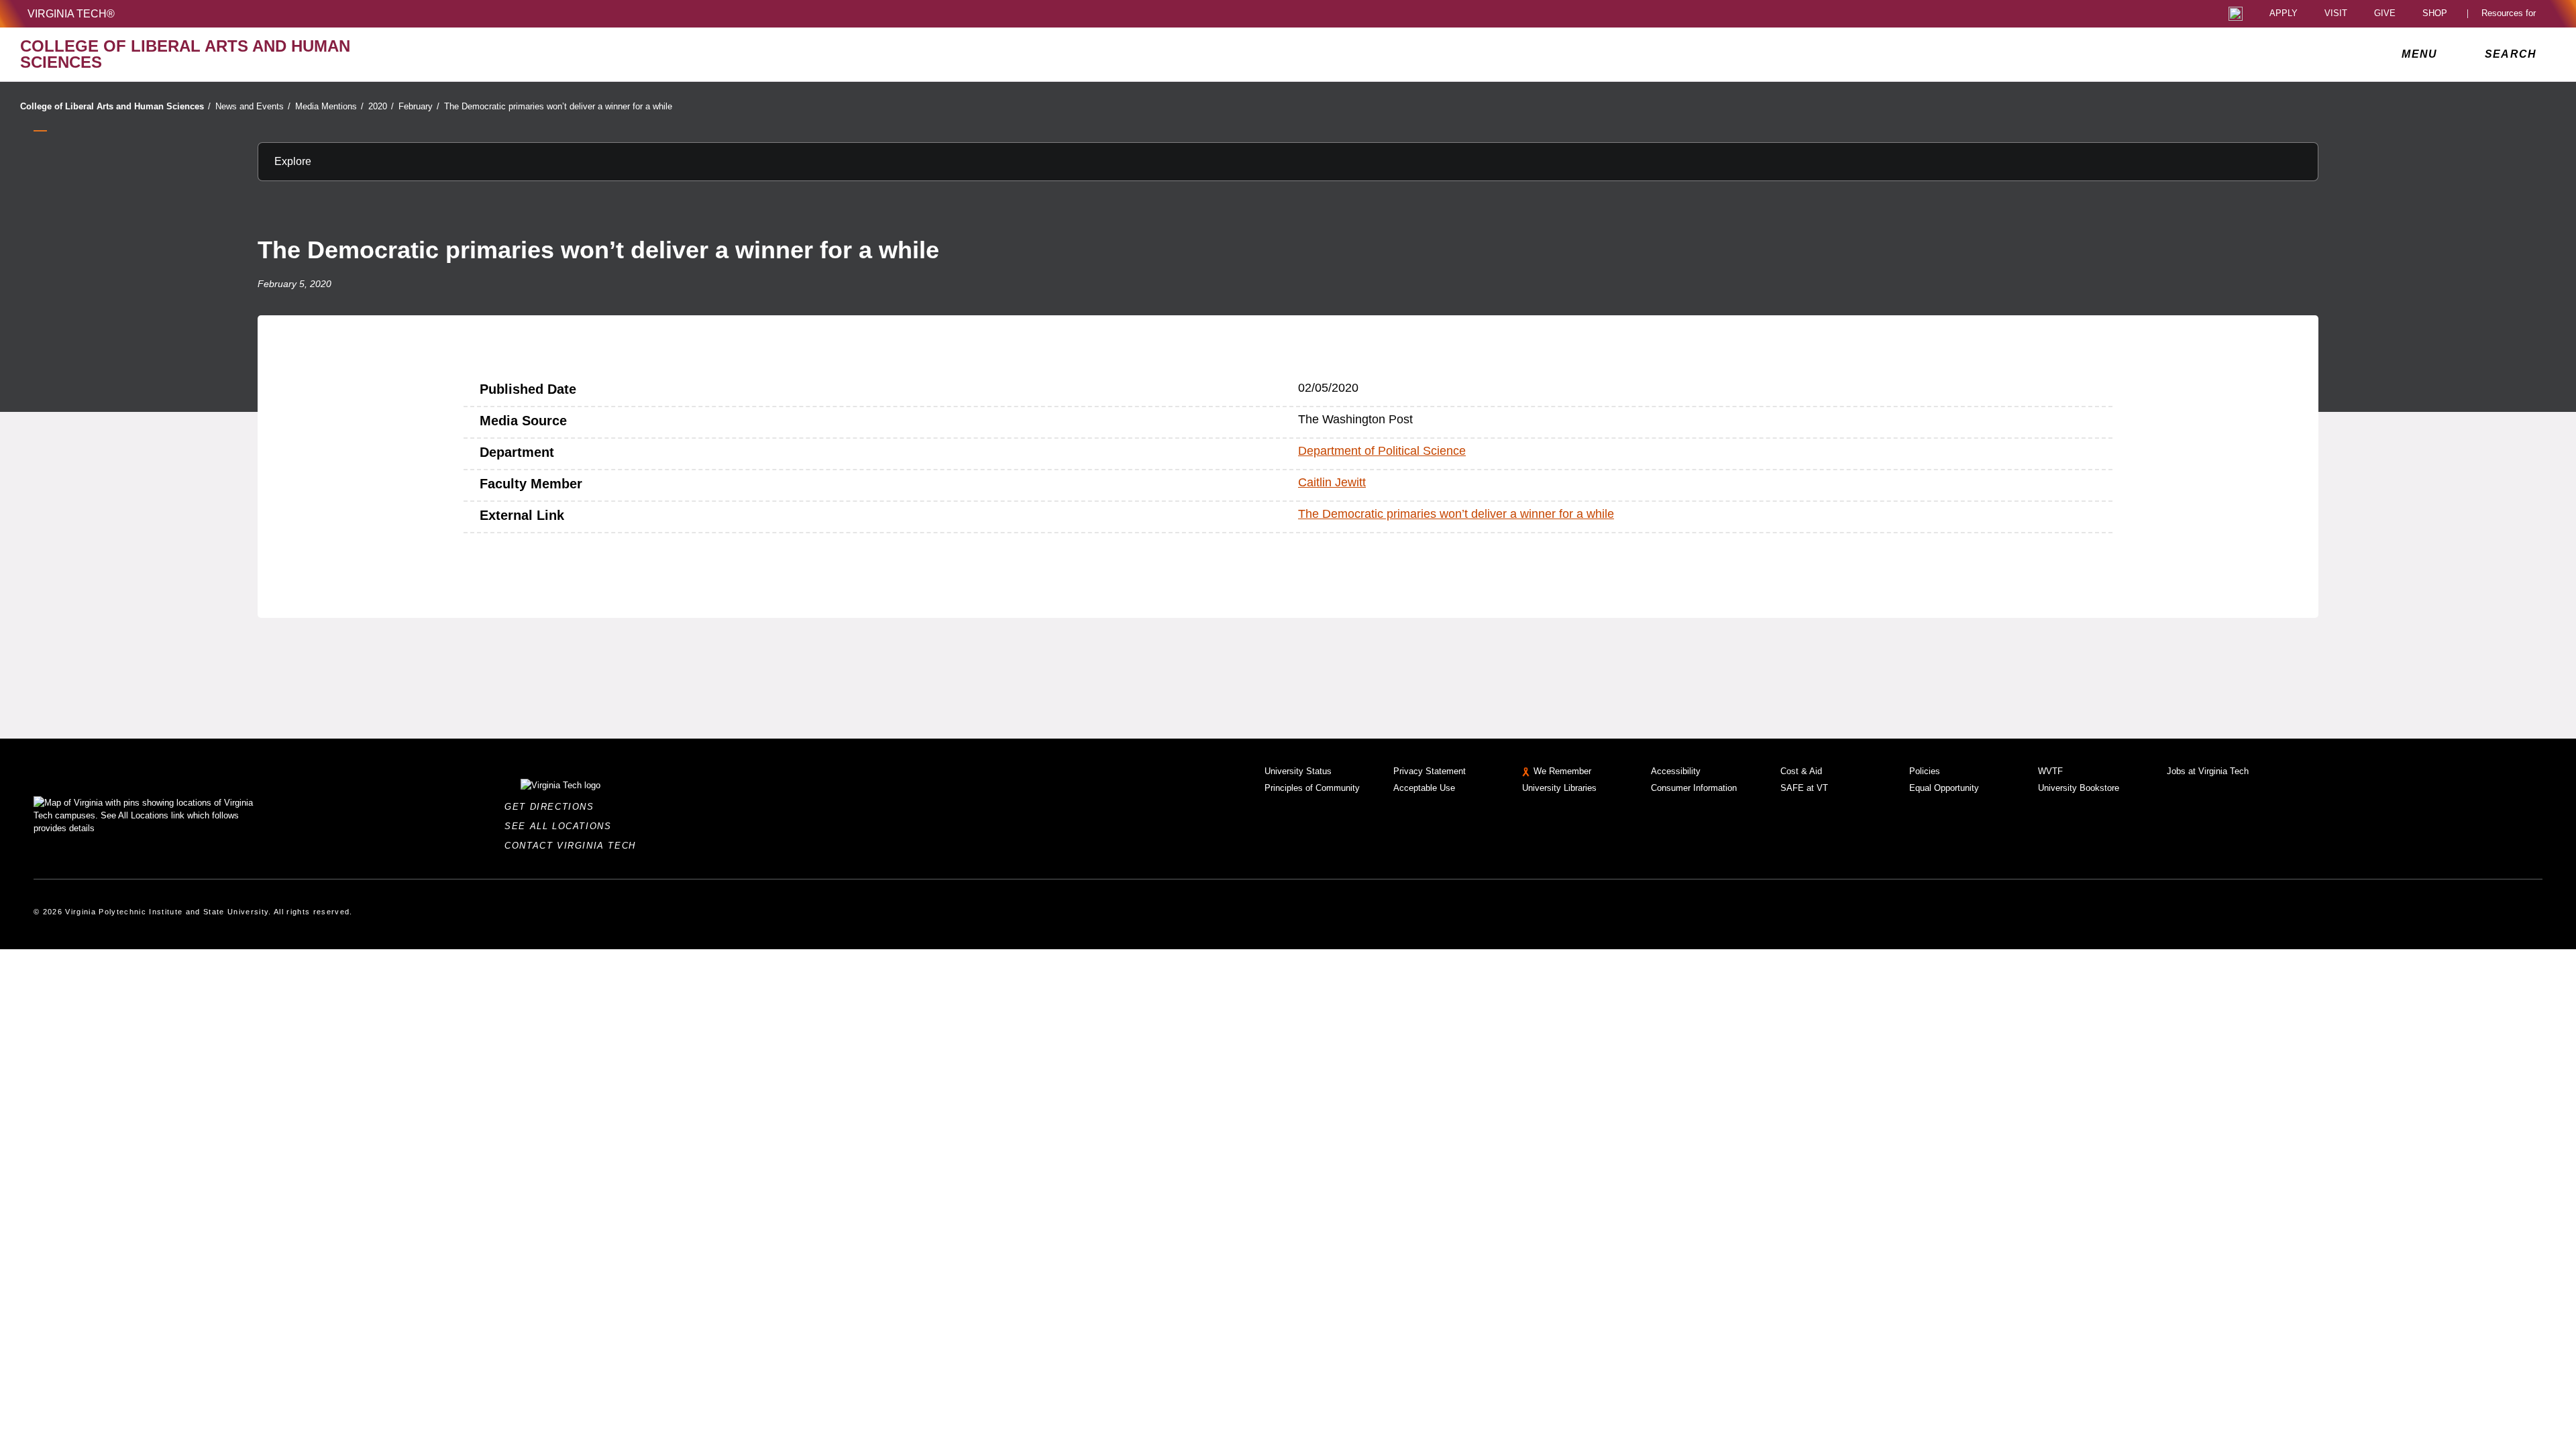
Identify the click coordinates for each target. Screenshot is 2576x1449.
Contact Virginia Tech (574, 846)
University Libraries (1559, 788)
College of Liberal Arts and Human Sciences (115, 106)
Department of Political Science (1382, 451)
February (419, 106)
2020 (381, 106)
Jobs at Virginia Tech (2208, 771)
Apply (2284, 14)
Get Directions (553, 807)
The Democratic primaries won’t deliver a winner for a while (558, 106)
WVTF (2050, 771)
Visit (2336, 14)
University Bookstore (2079, 788)
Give (2385, 14)
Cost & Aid (1801, 771)
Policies (1925, 771)
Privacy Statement (1430, 771)
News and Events (253, 106)
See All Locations (561, 826)
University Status (1298, 771)
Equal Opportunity (1944, 788)
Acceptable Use (1424, 788)
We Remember (1562, 771)
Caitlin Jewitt (1332, 482)
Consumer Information (1694, 788)
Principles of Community (1312, 788)
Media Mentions (329, 106)
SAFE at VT (1804, 788)
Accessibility (1676, 771)
